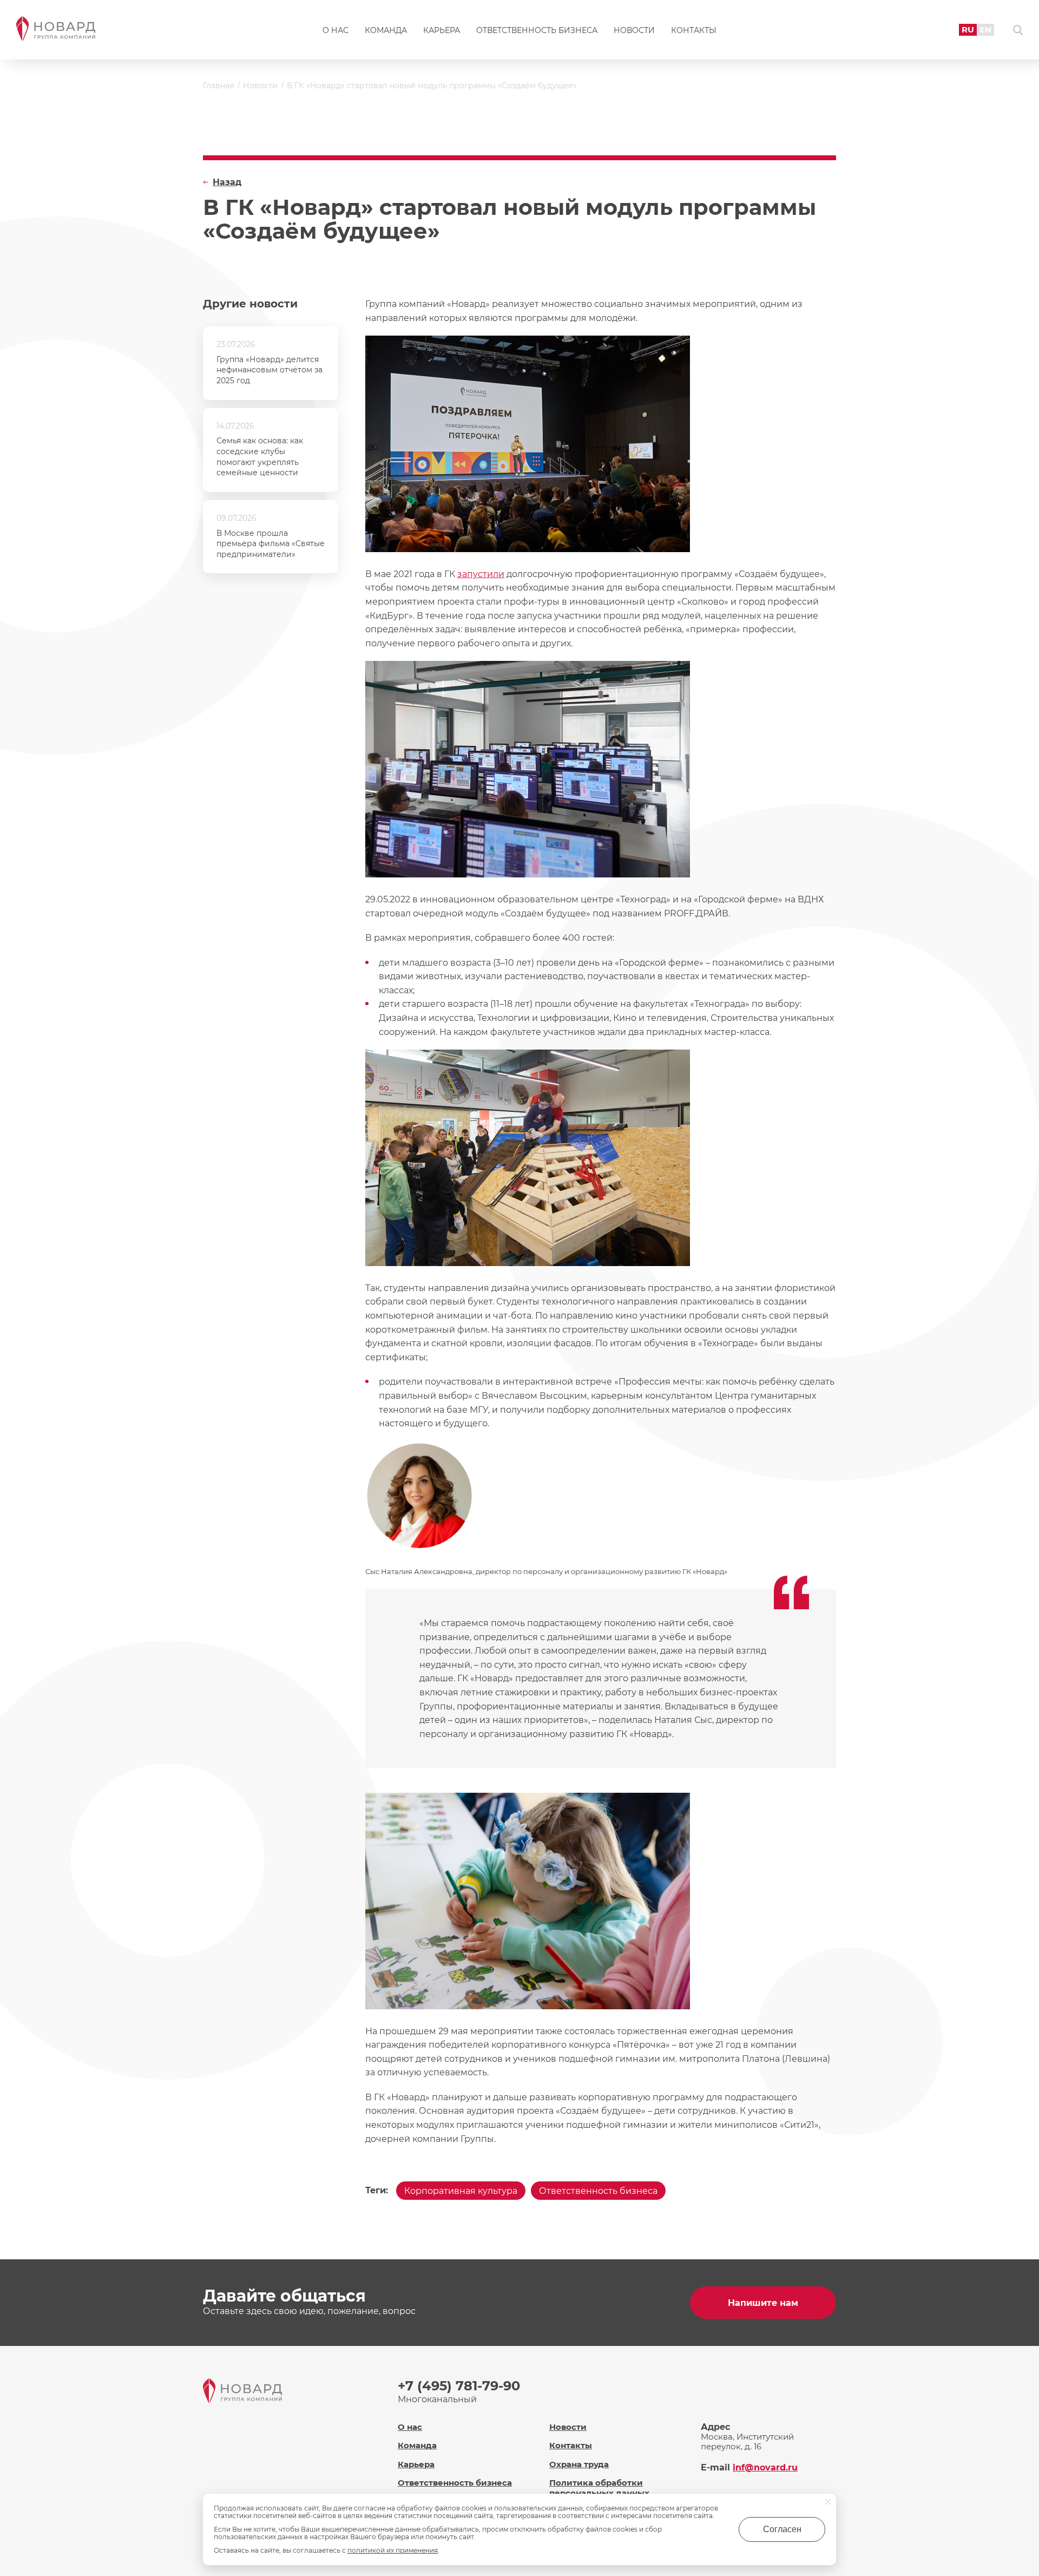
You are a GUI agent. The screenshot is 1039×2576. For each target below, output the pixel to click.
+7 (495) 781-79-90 (459, 2386)
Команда (386, 30)
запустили (481, 574)
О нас (336, 30)
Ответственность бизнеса (537, 30)
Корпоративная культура (461, 2191)
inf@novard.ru (765, 2467)
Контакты (694, 30)
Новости (634, 30)
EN (985, 30)
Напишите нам (763, 2303)
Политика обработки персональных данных (599, 2488)
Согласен (782, 2529)
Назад (227, 182)
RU (968, 30)
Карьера (442, 30)
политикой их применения (393, 2550)
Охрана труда (579, 2464)
